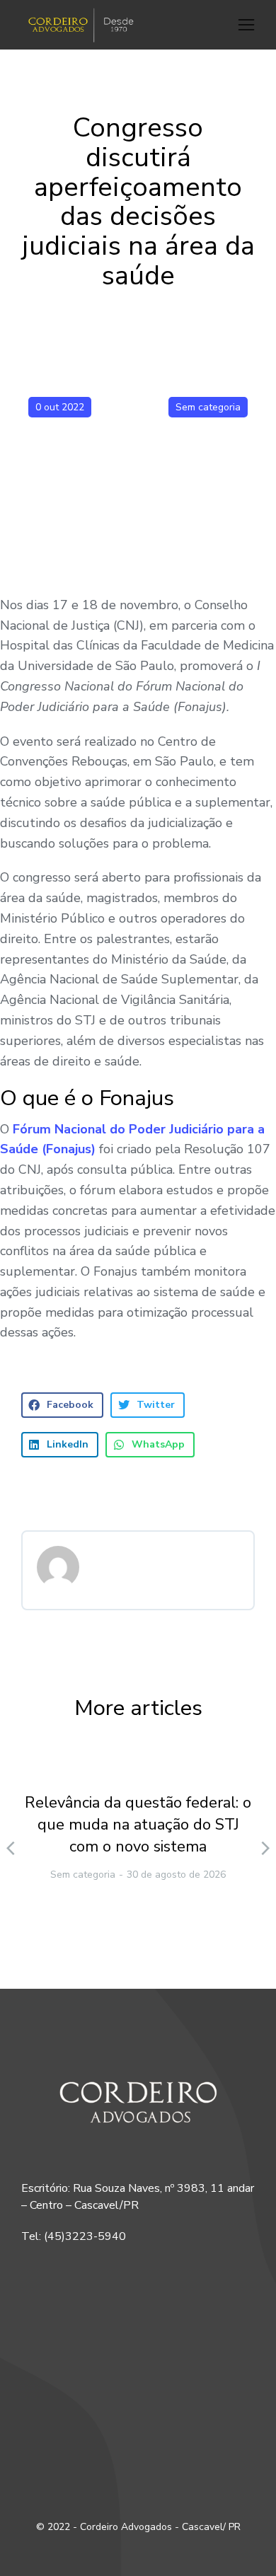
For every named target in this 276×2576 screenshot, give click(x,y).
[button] (246, 25)
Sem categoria (208, 407)
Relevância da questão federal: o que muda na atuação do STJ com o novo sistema (138, 1825)
